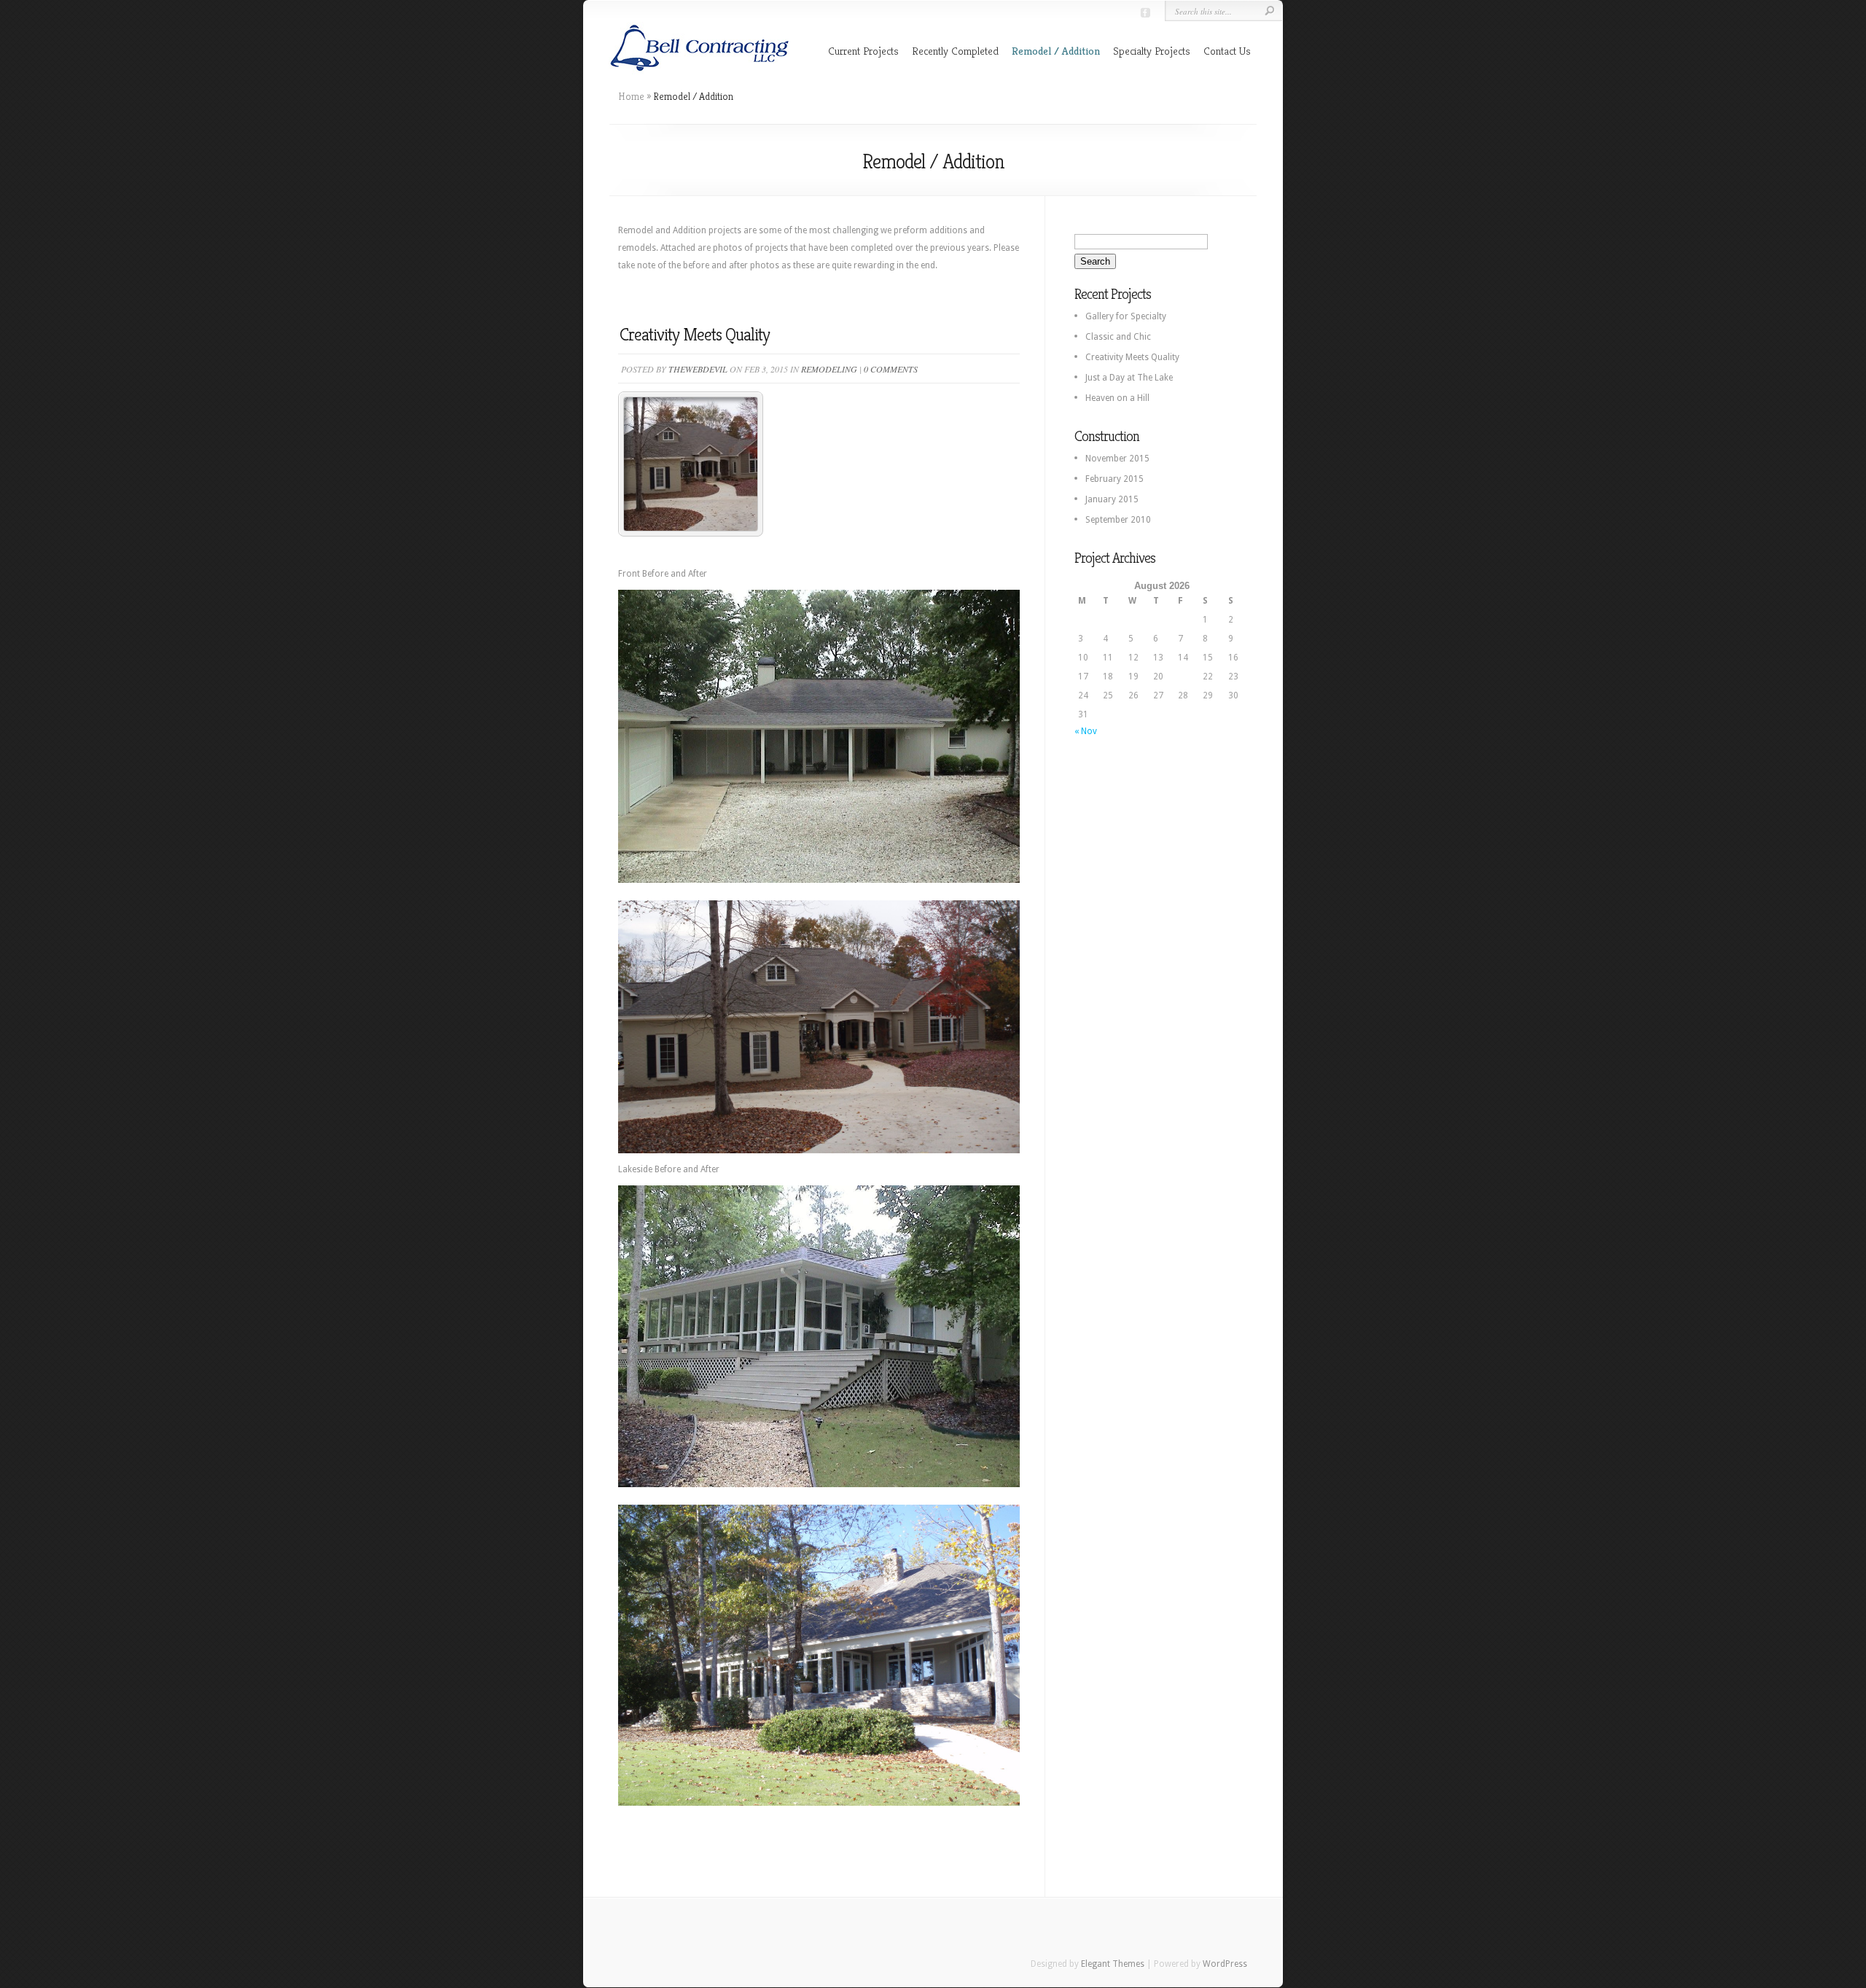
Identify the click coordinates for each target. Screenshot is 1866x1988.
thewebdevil (698, 369)
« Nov (1086, 731)
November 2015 (1117, 459)
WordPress (1225, 1964)
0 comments (891, 369)
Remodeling (829, 369)
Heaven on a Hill (1117, 398)
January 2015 (1112, 499)
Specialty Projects (1152, 51)
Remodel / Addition (1056, 51)
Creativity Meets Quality (695, 335)
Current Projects (863, 51)
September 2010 (1118, 520)
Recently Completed (955, 51)
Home (631, 96)
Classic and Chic (1118, 337)
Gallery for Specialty (1126, 316)
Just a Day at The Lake (1129, 378)
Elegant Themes (1113, 1964)
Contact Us (1227, 51)
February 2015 (1114, 479)
